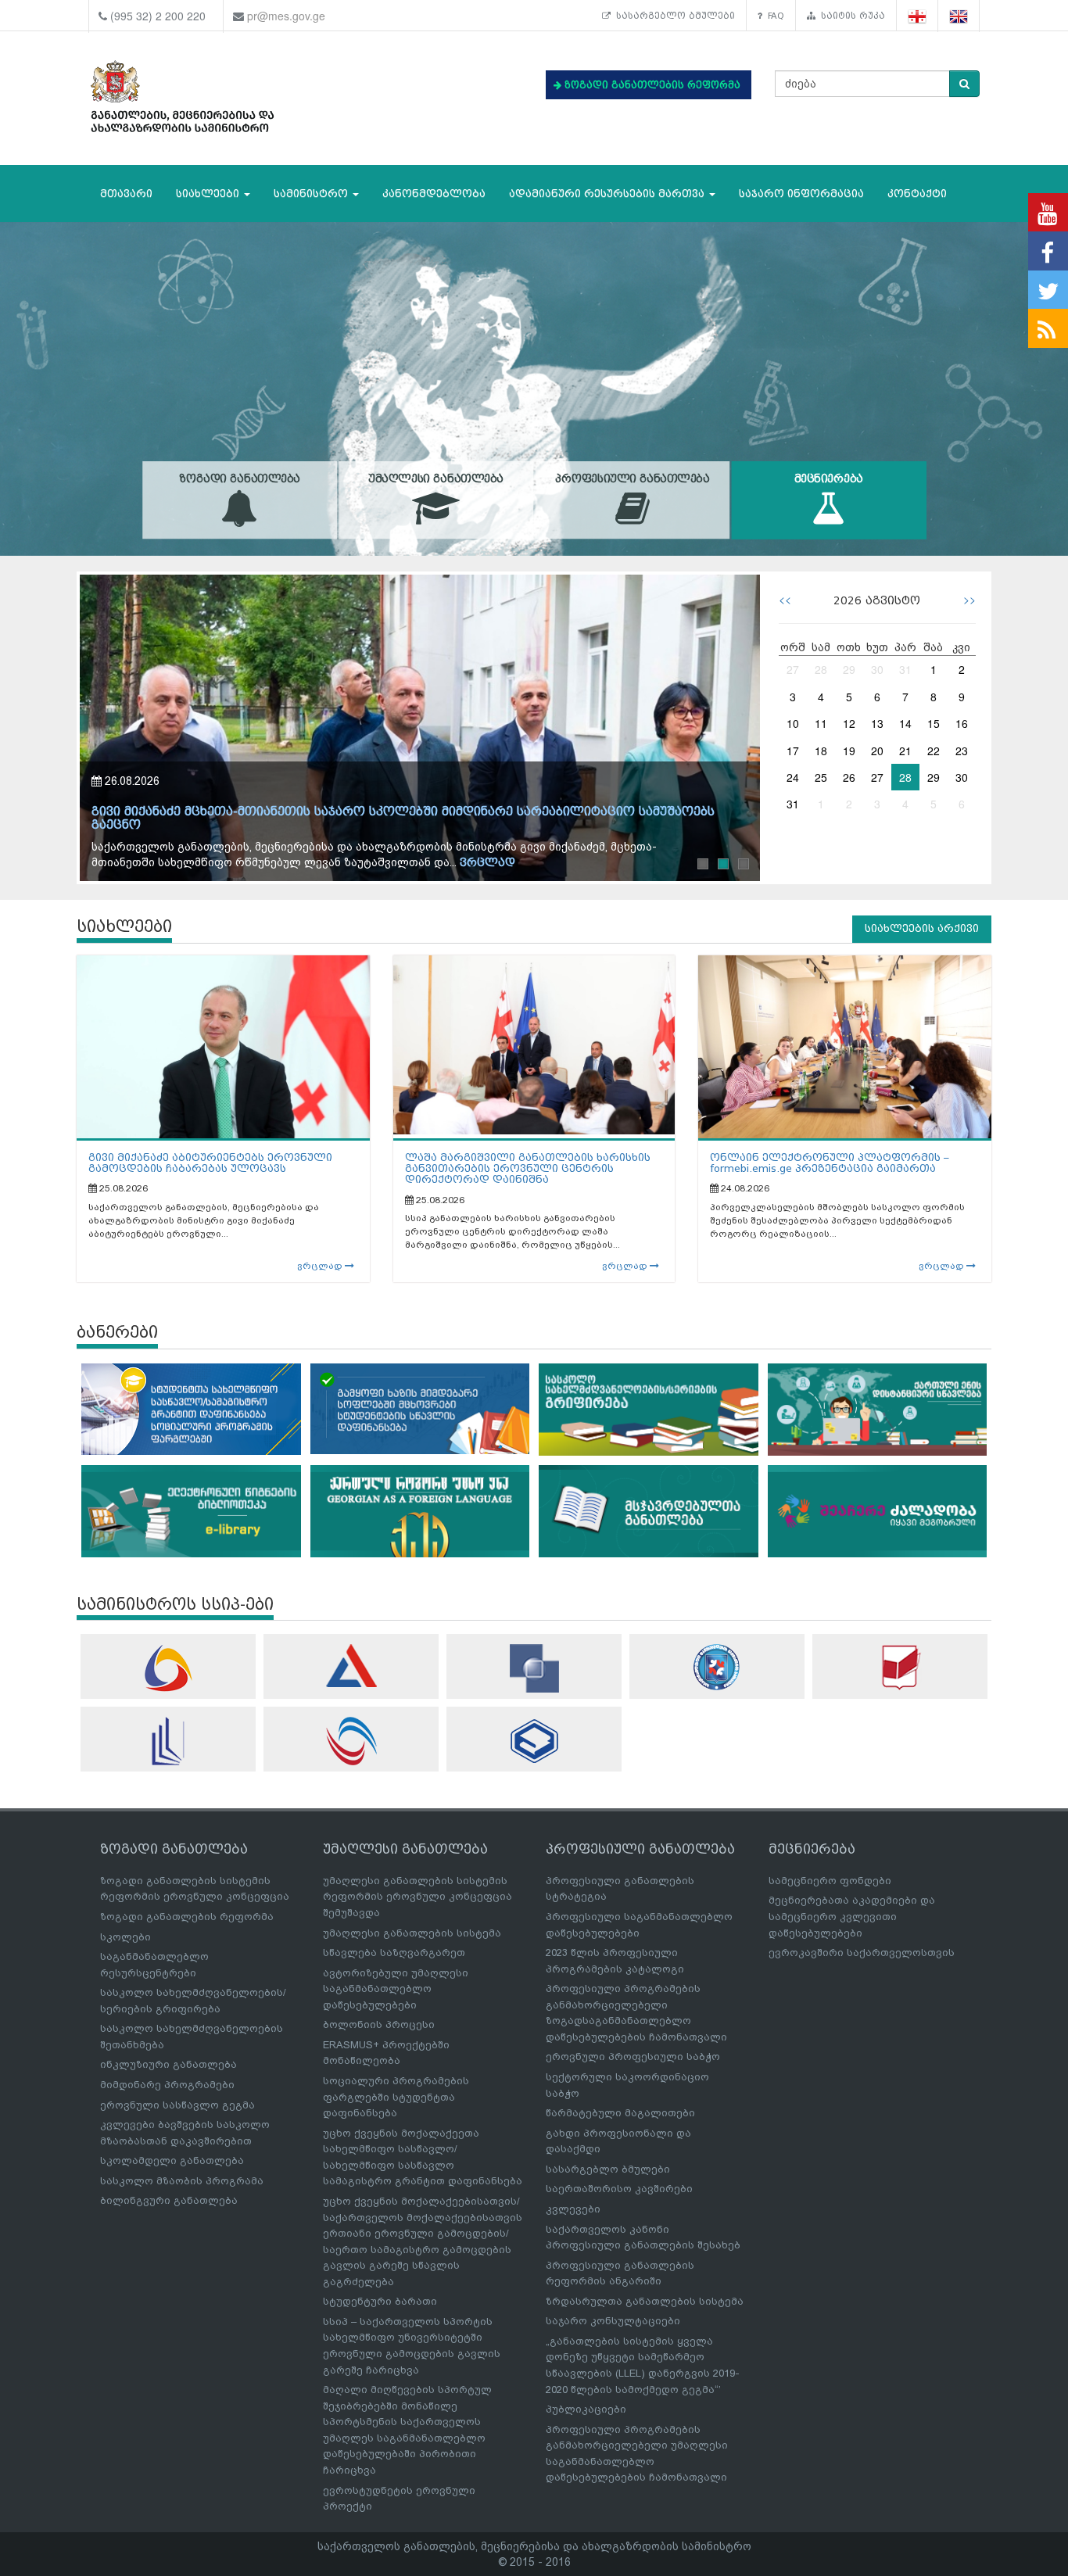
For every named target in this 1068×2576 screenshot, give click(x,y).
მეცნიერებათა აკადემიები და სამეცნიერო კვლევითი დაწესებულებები (852, 1916)
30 (877, 669)
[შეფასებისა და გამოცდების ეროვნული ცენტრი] (351, 1666)
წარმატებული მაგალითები (620, 2113)
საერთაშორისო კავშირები (619, 2189)
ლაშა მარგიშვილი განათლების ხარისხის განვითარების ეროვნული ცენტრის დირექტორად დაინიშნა (528, 1169)
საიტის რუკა (850, 16)
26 (849, 777)
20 (877, 751)
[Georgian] (917, 16)
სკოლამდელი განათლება (172, 2160)
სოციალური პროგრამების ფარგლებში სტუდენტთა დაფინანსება (396, 2097)
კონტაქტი (917, 193)
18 (821, 751)
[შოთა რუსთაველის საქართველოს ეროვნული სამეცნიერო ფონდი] (534, 1668)
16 (962, 723)
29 (849, 669)
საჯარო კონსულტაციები (613, 2321)
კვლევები (573, 2209)
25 (821, 777)
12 (849, 723)
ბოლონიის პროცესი (379, 2024)
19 (849, 751)
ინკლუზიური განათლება (168, 2064)
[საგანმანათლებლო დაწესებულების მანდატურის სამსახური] (717, 1667)
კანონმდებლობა (434, 193)
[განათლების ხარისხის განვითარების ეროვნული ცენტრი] (351, 1741)
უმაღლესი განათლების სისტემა (412, 1933)
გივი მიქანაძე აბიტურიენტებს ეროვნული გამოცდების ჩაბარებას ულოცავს (210, 1163)
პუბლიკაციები (586, 2409)
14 (905, 723)
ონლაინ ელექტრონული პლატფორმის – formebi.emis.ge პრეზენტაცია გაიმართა (830, 1163)
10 (793, 723)
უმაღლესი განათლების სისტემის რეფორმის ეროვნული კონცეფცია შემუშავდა (418, 1897)
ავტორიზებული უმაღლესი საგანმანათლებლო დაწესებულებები (396, 1989)
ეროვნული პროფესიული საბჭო (633, 2057)
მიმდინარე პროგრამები (167, 2085)
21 (905, 751)
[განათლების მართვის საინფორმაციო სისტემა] (168, 1668)
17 (793, 751)
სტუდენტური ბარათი (380, 2301)
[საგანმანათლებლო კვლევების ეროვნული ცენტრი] (900, 1667)
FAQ (773, 16)
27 (793, 669)
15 (934, 723)
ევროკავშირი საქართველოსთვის (862, 1953)
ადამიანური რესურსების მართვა (608, 193)
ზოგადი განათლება (240, 479)
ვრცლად (502, 863)
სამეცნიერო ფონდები (830, 1881)
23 (962, 751)
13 (877, 723)
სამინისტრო (312, 193)
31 (905, 669)
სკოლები (125, 1937)
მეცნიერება (829, 479)
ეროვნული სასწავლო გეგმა (177, 2105)
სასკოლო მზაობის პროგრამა (182, 2181)
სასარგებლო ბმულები (673, 16)
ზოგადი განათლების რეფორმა (187, 1917)
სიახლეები (209, 193)
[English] (959, 16)
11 (821, 723)
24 (793, 777)
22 (934, 751)
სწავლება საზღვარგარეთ (394, 1953)
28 (821, 669)
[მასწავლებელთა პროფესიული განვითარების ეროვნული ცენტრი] (168, 1741)
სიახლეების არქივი (922, 928)
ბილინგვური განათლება (169, 2200)
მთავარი (126, 193)
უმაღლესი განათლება (436, 479)
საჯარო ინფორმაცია (801, 193)
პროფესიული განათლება (633, 479)
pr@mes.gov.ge (286, 16)
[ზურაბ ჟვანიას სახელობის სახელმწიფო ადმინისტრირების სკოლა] (534, 1741)
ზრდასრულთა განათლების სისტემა (645, 2301)
